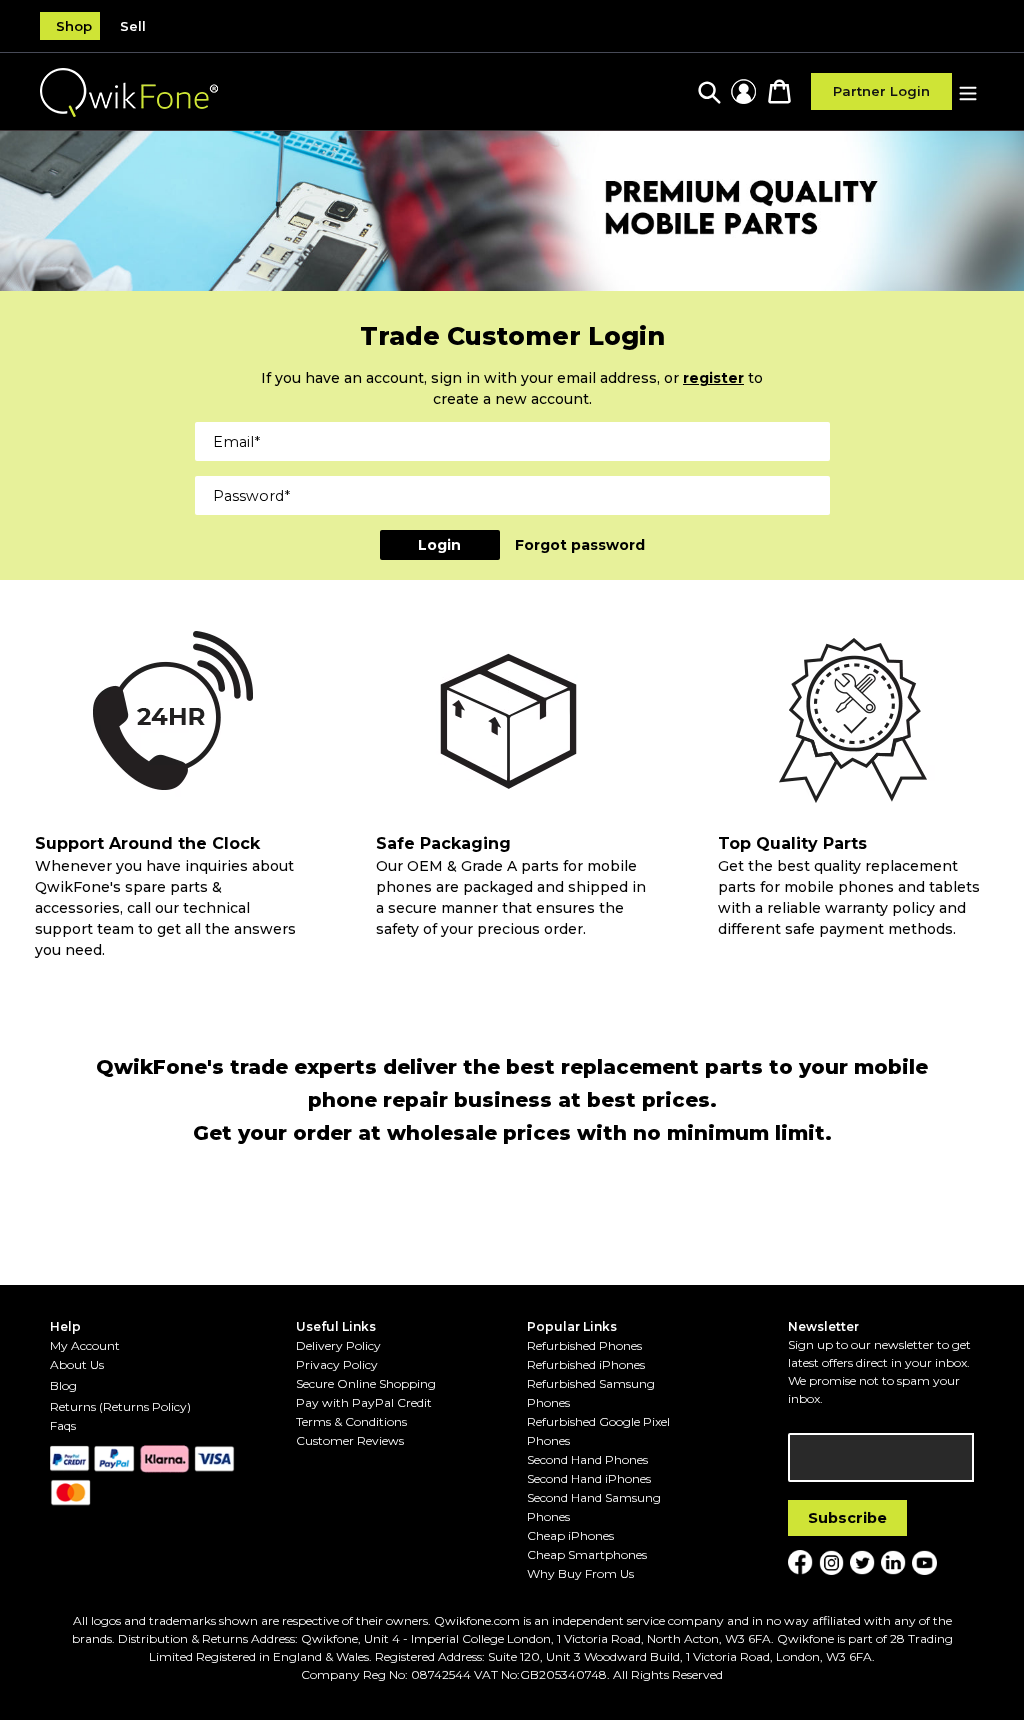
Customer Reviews (350, 1440)
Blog (63, 1385)
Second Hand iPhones (589, 1478)
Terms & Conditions (351, 1421)
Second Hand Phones (587, 1459)
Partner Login (881, 91)
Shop (74, 26)
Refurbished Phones (584, 1345)
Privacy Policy (337, 1364)
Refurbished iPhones (586, 1364)
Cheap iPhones (570, 1535)
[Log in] (743, 91)
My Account (85, 1345)
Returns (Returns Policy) (120, 1406)
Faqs (63, 1425)
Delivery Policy (338, 1345)
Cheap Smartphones (587, 1554)
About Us (77, 1364)
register (713, 378)
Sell (133, 26)
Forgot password (580, 545)
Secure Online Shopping (366, 1383)
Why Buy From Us (580, 1573)
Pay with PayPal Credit (364, 1402)
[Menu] (968, 91)
